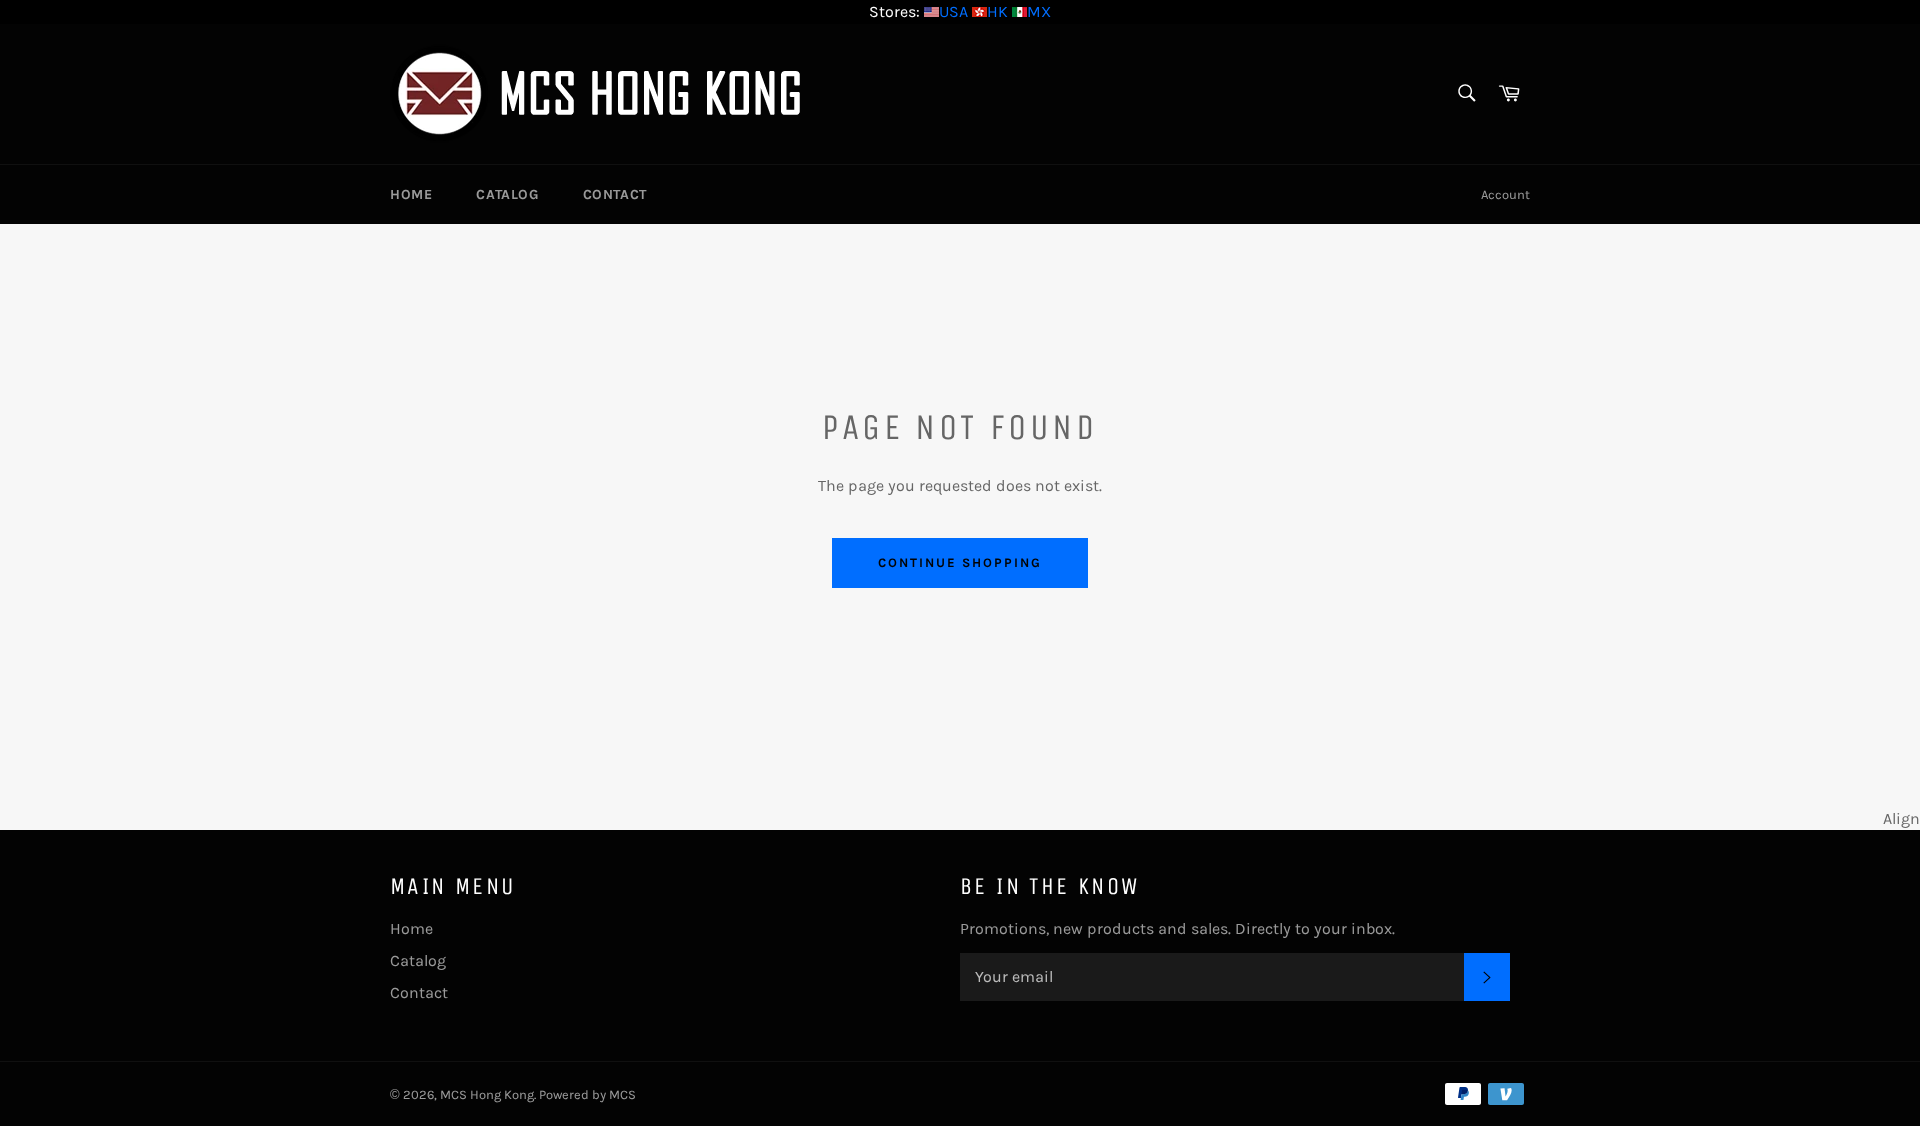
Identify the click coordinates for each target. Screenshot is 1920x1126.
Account (1505, 194)
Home (411, 194)
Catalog (507, 194)
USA (953, 11)
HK (997, 11)
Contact (615, 194)
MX (1039, 11)
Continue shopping (959, 562)
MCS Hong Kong (487, 1094)
